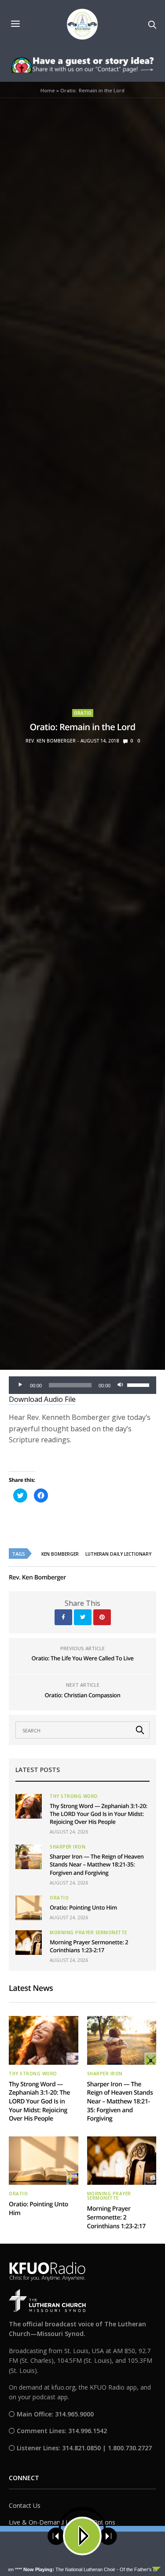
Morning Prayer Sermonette (88, 1932)
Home (48, 90)
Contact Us (25, 2505)
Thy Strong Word (74, 1796)
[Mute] (120, 1385)
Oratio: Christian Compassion (83, 1695)
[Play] (20, 1385)
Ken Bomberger (60, 1554)
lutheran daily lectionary (118, 1554)
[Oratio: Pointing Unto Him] (29, 1908)
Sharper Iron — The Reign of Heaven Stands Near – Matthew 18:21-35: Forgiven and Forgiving (97, 1864)
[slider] (139, 1384)
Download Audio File (42, 1399)
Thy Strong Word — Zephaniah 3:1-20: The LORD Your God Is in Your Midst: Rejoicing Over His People (99, 1814)
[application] (82, 1385)
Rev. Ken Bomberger (51, 741)
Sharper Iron (68, 1847)
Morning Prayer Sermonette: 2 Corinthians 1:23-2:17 (89, 1946)
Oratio (83, 713)
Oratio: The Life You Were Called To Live (82, 1658)
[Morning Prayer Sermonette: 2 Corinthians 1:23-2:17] (29, 1943)
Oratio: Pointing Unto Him (83, 1907)
